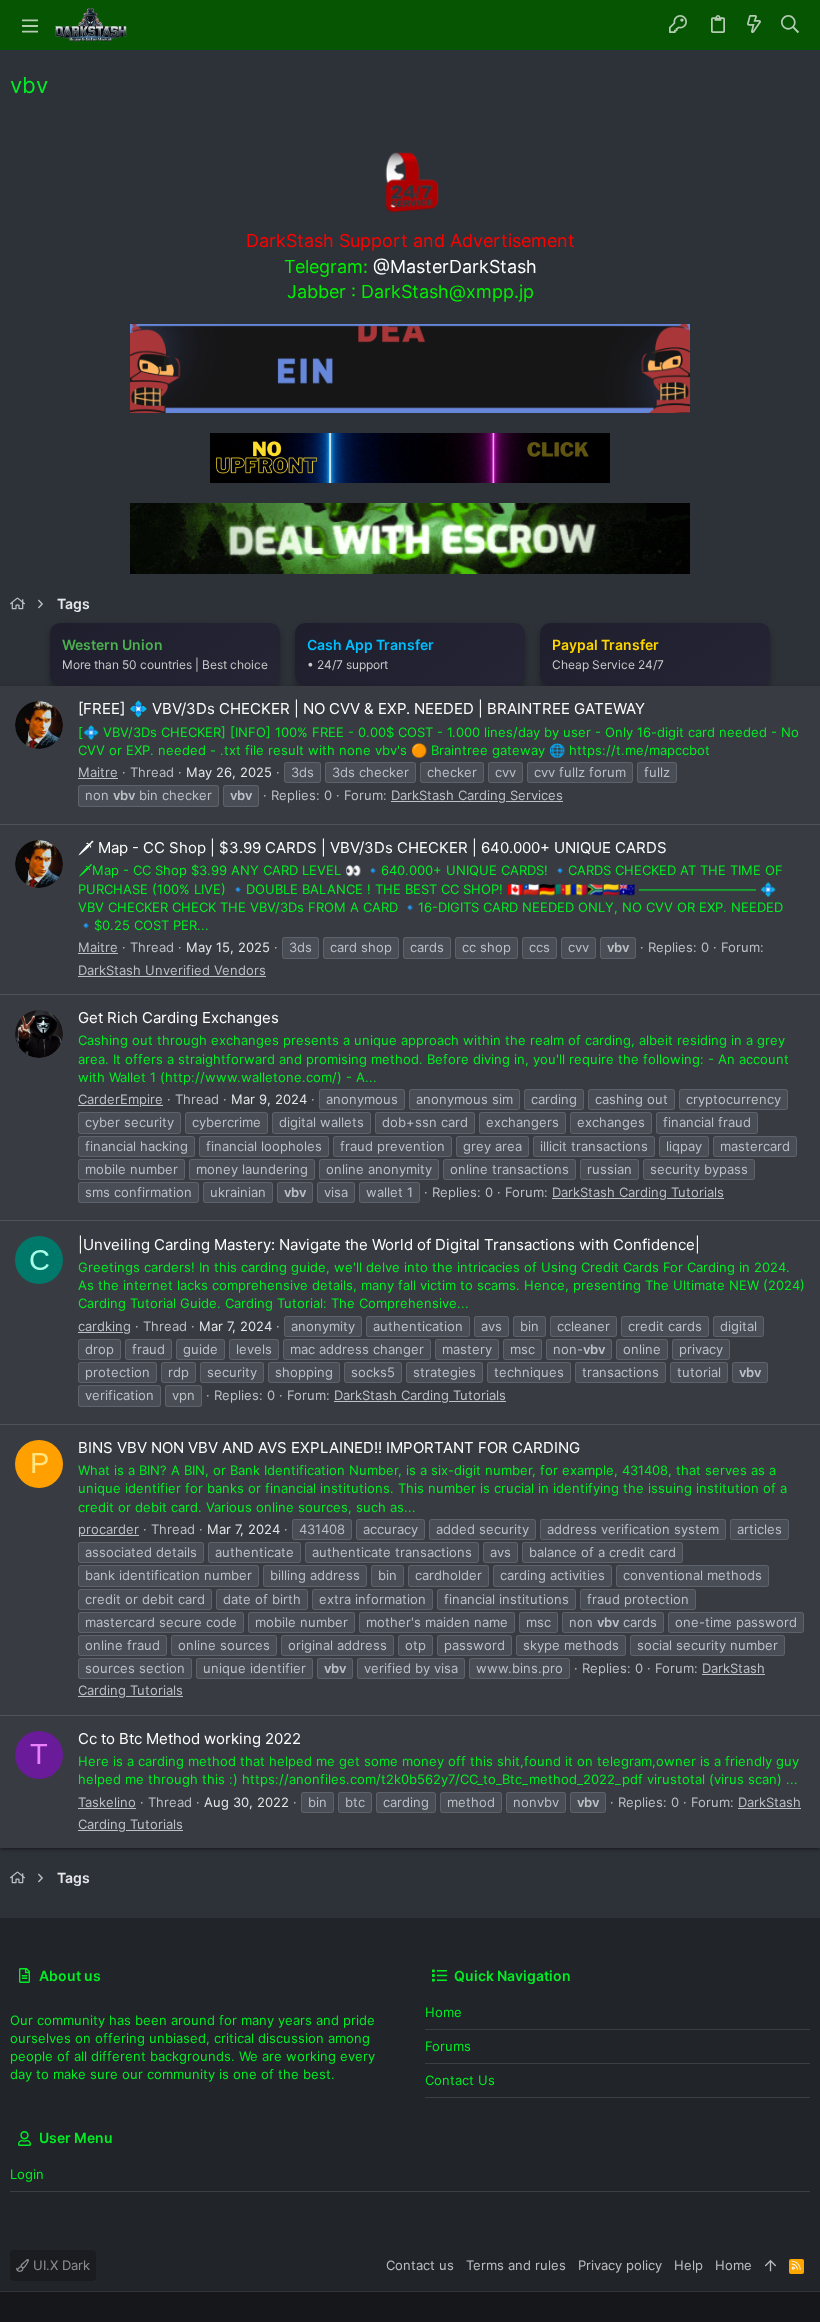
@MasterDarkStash (455, 266)
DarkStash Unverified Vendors (172, 970)
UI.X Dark (59, 2265)
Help (688, 2265)
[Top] (770, 2265)
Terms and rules (516, 2265)
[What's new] (754, 25)
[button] (30, 25)
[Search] (790, 25)
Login (27, 2174)
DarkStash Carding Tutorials (638, 1192)
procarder (108, 1529)
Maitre (98, 772)
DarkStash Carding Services (477, 795)
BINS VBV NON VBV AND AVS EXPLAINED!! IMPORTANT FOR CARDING (329, 1447)
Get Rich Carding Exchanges (178, 1017)
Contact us (460, 2080)
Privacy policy (620, 2265)
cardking (104, 1326)
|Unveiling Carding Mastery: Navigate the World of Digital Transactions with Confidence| (389, 1244)
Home (443, 2012)
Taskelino (107, 1802)
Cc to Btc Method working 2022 (189, 1738)
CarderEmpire (120, 1099)
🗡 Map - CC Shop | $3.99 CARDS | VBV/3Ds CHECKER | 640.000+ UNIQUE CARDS (372, 847)
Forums (448, 2046)
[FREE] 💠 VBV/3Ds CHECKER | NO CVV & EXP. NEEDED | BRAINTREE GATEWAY (361, 708)
